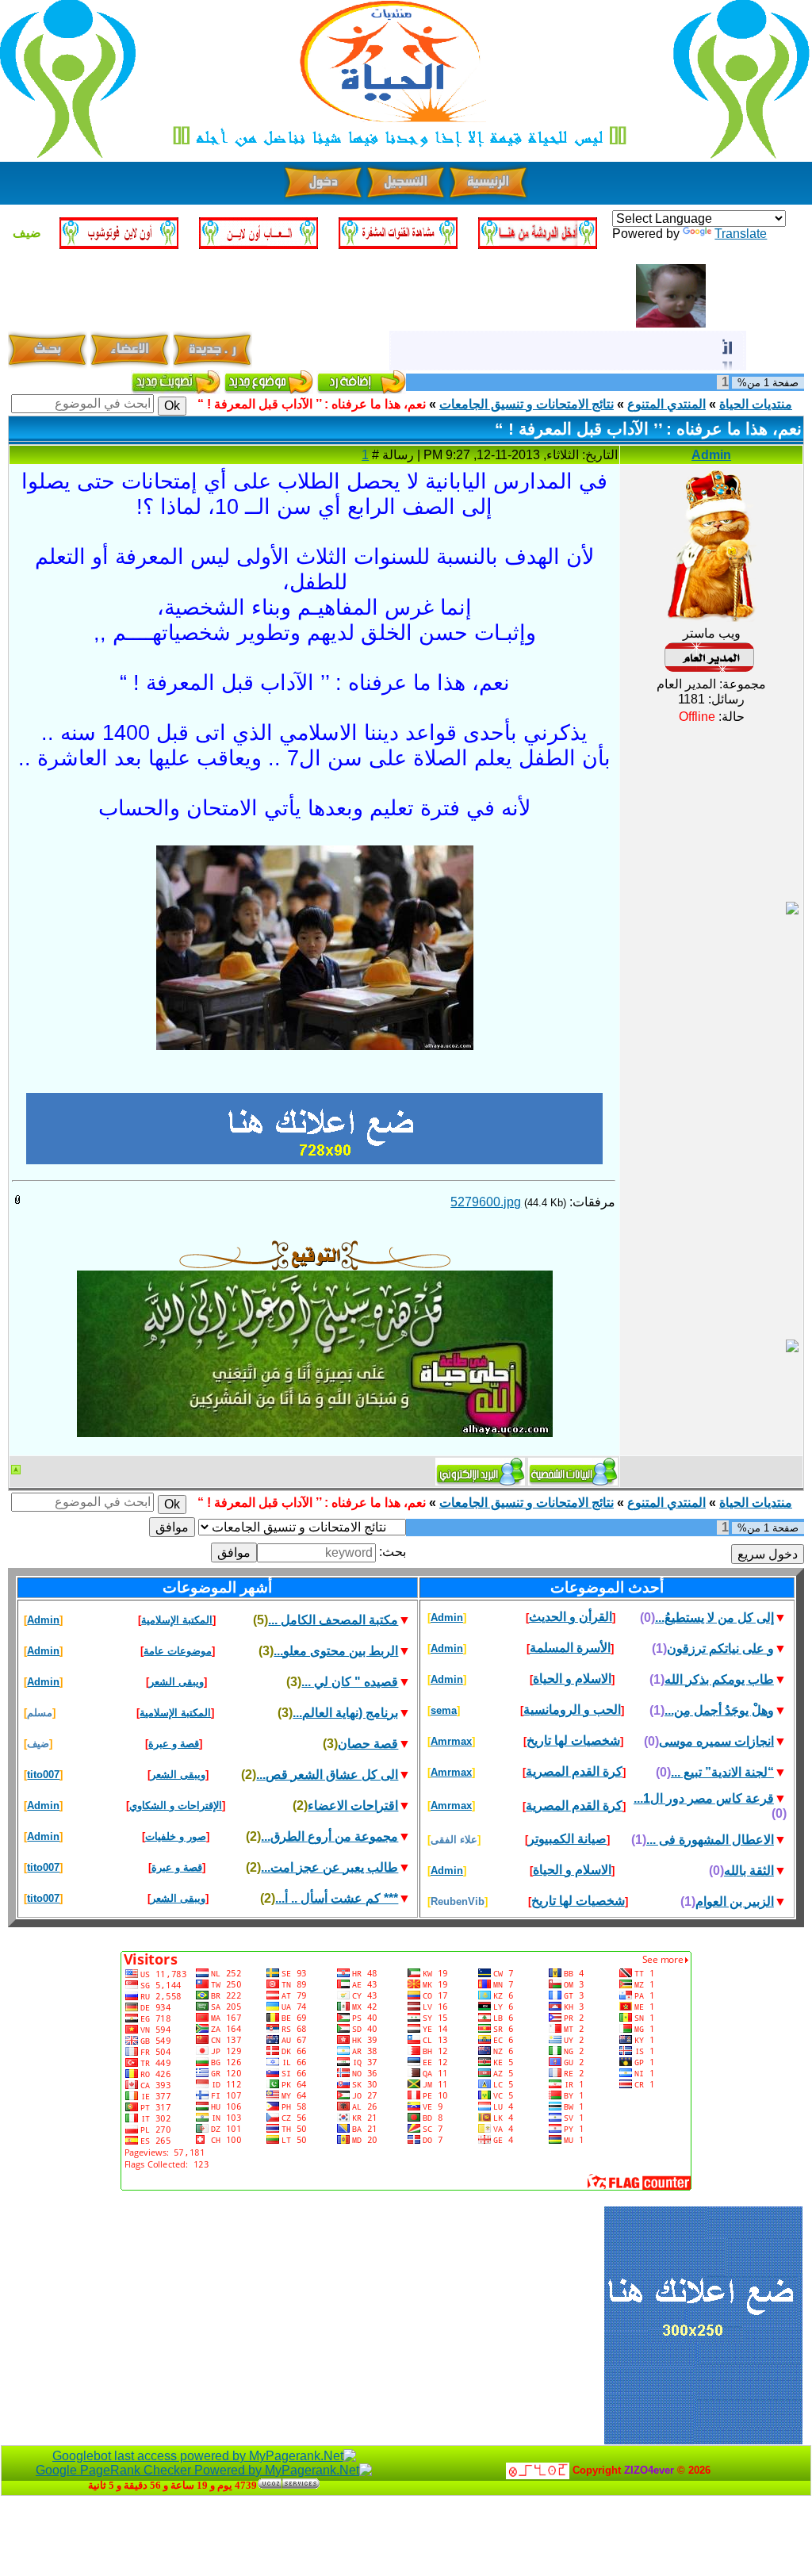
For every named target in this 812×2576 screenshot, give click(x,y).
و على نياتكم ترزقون (720, 1648)
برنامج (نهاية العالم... (345, 1713)
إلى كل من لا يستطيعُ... (714, 1618)
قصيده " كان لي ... (350, 1682)
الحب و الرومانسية (572, 1710)
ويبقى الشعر (176, 1682)
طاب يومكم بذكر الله (719, 1679)
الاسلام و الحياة (572, 1679)
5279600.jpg (486, 1202)
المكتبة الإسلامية (177, 1620)
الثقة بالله (749, 1871)
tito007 (43, 1775)
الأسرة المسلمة (570, 1648)
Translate (741, 234)
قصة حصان (368, 1744)
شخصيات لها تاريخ (573, 1740)
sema (444, 1710)
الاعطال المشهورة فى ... (710, 1840)
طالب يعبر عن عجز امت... (329, 1867)
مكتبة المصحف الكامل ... (333, 1620)
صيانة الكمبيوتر (567, 1839)
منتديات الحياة (756, 404)
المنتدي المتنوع (666, 404)
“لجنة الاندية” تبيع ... (722, 1772)
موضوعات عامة (178, 1651)
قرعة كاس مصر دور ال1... (704, 1798)
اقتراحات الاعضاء (353, 1805)
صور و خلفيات (176, 1836)
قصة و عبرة (174, 1744)
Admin (711, 455)
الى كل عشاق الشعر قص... (327, 1775)
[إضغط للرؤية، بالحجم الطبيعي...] (315, 857)
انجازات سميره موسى (716, 1741)
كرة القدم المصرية (574, 1771)
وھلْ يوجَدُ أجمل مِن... (719, 1710)
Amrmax (451, 1741)
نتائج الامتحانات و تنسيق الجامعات (527, 404)
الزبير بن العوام (735, 1901)
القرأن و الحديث (571, 1617)
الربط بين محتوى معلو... (336, 1651)
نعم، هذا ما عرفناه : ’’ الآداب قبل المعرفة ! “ (312, 404)
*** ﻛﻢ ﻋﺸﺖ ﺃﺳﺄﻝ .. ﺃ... (337, 1898)
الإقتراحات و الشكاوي (176, 1805)
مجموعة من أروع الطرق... (329, 1836)
